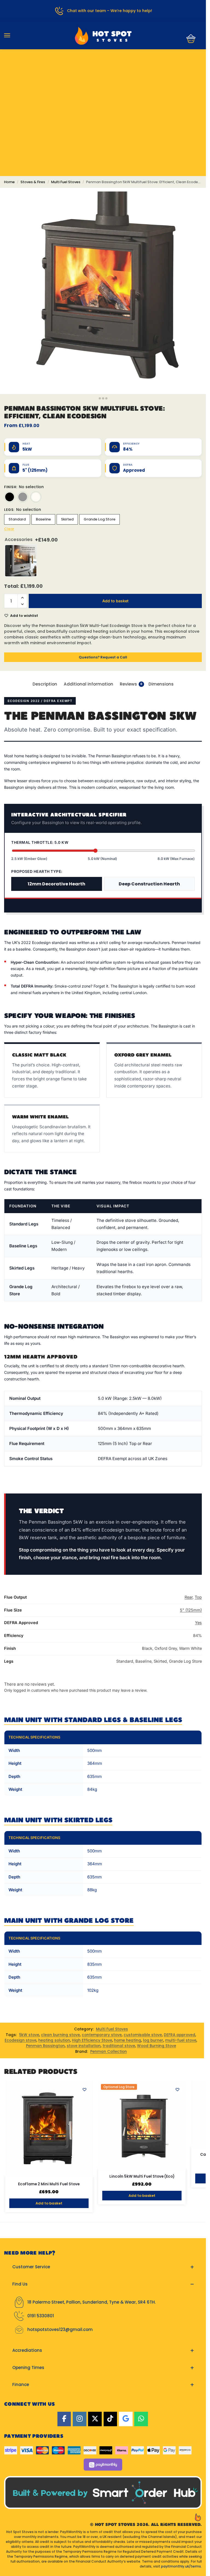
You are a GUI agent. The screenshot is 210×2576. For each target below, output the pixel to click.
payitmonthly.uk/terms (181, 2566)
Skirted (67, 519)
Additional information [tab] (88, 684)
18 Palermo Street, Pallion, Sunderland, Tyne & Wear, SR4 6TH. (91, 2302)
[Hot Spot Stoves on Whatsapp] (141, 2419)
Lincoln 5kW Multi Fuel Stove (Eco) (142, 2177)
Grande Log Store (100, 519)
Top (198, 1597)
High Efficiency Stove (92, 2040)
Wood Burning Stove (157, 2046)
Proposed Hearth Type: (37, 871)
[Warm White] (36, 497)
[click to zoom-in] (103, 291)
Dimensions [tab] (161, 684)
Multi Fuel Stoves (66, 182)
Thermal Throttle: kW (40, 842)
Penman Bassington (45, 2046)
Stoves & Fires (33, 182)
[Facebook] (64, 2419)
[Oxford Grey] (23, 497)
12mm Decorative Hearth (56, 884)
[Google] (126, 2419)
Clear (9, 529)
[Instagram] (80, 2419)
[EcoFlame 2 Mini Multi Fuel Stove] (49, 2129)
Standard (17, 519)
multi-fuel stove (181, 2040)
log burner (153, 2040)
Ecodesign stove (21, 2040)
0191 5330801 (41, 2316)
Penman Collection (109, 2052)
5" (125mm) (191, 1610)
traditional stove (119, 2046)
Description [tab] (45, 684)
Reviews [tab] (131, 684)
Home (9, 182)
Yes (198, 1623)
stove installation (84, 2046)
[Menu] (12, 36)
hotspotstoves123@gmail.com (60, 2329)
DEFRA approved (180, 2035)
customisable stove (143, 2035)
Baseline (43, 519)
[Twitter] (95, 2419)
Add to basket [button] (49, 2203)
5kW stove (29, 2035)
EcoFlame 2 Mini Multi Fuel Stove (49, 2184)
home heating (128, 2040)
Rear (189, 1597)
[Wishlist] (84, 2089)
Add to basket (115, 601)
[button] (189, 39)
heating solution (54, 2040)
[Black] (10, 497)
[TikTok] (110, 2419)
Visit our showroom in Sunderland (103, 84)
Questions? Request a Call (103, 657)
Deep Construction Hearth (149, 884)
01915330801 (103, 67)
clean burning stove (60, 2035)
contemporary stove (102, 2035)
